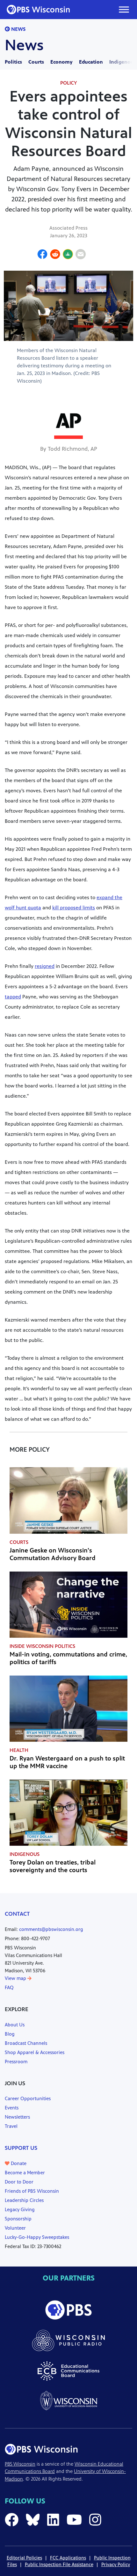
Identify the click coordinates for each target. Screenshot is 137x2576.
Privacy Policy (116, 2564)
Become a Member (25, 2173)
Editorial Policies (24, 2558)
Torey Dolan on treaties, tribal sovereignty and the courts (53, 1866)
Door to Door (19, 2182)
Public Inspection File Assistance (59, 2564)
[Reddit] (55, 255)
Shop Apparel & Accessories (35, 2052)
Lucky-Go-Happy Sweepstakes (37, 2237)
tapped (13, 997)
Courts (36, 62)
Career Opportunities (28, 2098)
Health (19, 1750)
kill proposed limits (74, 908)
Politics (13, 62)
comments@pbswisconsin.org (51, 1929)
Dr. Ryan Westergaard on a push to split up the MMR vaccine (67, 1762)
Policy (68, 83)
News (18, 29)
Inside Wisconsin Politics (42, 1646)
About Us (15, 2025)
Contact (17, 1914)
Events (12, 2108)
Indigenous (123, 62)
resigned (45, 966)
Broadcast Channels (26, 2043)
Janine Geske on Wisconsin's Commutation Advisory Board (53, 1554)
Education (91, 62)
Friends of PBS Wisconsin (32, 2191)
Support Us (21, 2148)
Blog (10, 2034)
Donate (18, 2163)
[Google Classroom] (68, 255)
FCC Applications (68, 2558)
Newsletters (17, 2117)
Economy (61, 62)
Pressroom (16, 2062)
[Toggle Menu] (124, 9)
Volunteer (15, 2228)
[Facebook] (42, 255)
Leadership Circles (24, 2200)
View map (16, 1978)
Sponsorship (18, 2219)
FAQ (9, 1987)
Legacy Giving (20, 2209)
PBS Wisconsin (20, 2464)
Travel (11, 2126)
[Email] (81, 255)
